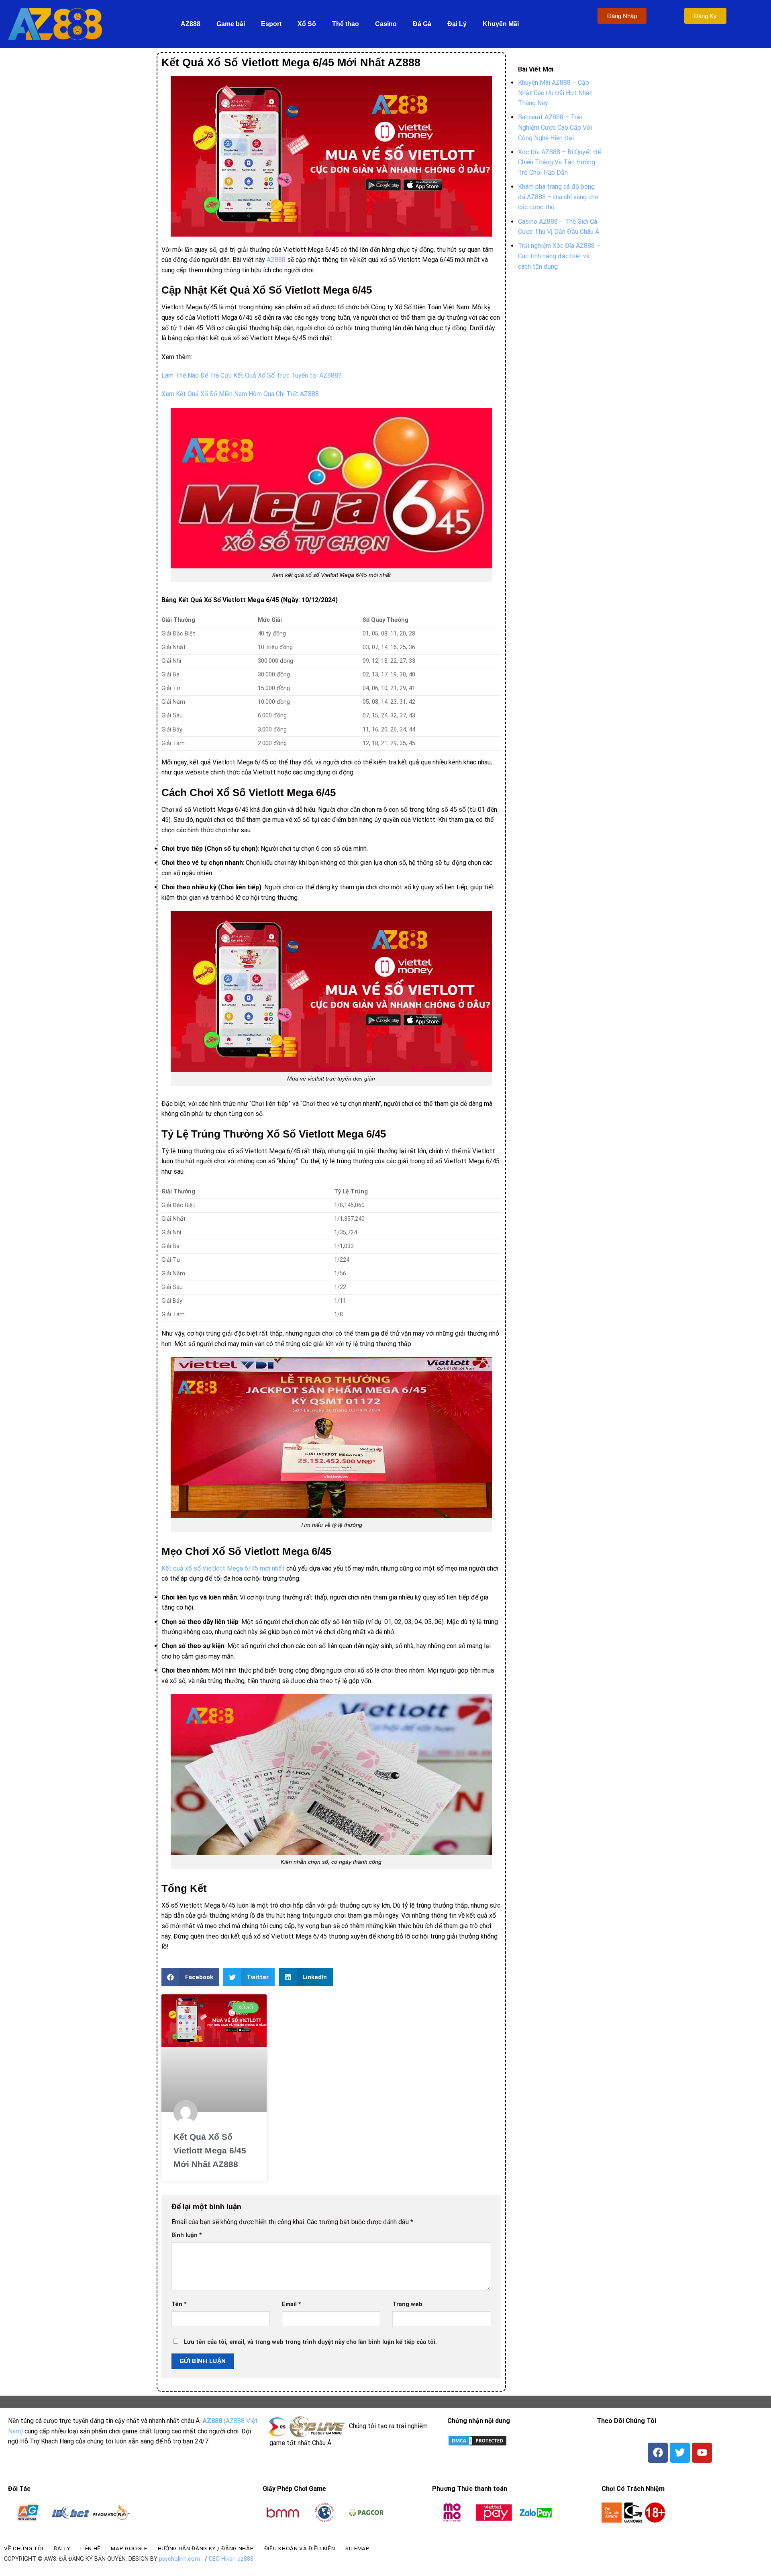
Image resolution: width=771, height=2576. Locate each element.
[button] (190, 1977)
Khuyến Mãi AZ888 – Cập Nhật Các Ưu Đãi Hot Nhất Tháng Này (555, 93)
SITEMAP (358, 2548)
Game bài (231, 24)
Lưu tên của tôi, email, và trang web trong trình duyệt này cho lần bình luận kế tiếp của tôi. (310, 2342)
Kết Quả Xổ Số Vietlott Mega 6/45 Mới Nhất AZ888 (210, 2150)
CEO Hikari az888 (231, 2559)
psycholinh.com (179, 2559)
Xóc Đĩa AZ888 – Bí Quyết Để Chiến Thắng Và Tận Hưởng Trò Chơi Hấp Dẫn (559, 162)
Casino (386, 24)
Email (292, 2304)
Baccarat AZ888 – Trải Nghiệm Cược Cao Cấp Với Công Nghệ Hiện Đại (555, 127)
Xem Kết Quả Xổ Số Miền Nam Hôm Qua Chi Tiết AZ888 (240, 394)
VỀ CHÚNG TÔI (24, 2548)
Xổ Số (307, 24)
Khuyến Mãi (501, 24)
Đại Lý (457, 24)
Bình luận (187, 2235)
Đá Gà (422, 24)
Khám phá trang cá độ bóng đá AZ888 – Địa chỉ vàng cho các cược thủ (558, 197)
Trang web (407, 2304)
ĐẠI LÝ (62, 2548)
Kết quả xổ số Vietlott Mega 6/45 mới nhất (223, 1568)
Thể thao (346, 24)
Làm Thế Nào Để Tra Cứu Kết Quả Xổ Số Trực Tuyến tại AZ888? (251, 375)
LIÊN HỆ (91, 2548)
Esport (271, 24)
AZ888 (191, 24)
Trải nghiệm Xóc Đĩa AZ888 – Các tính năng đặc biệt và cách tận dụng (559, 256)
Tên (179, 2304)
